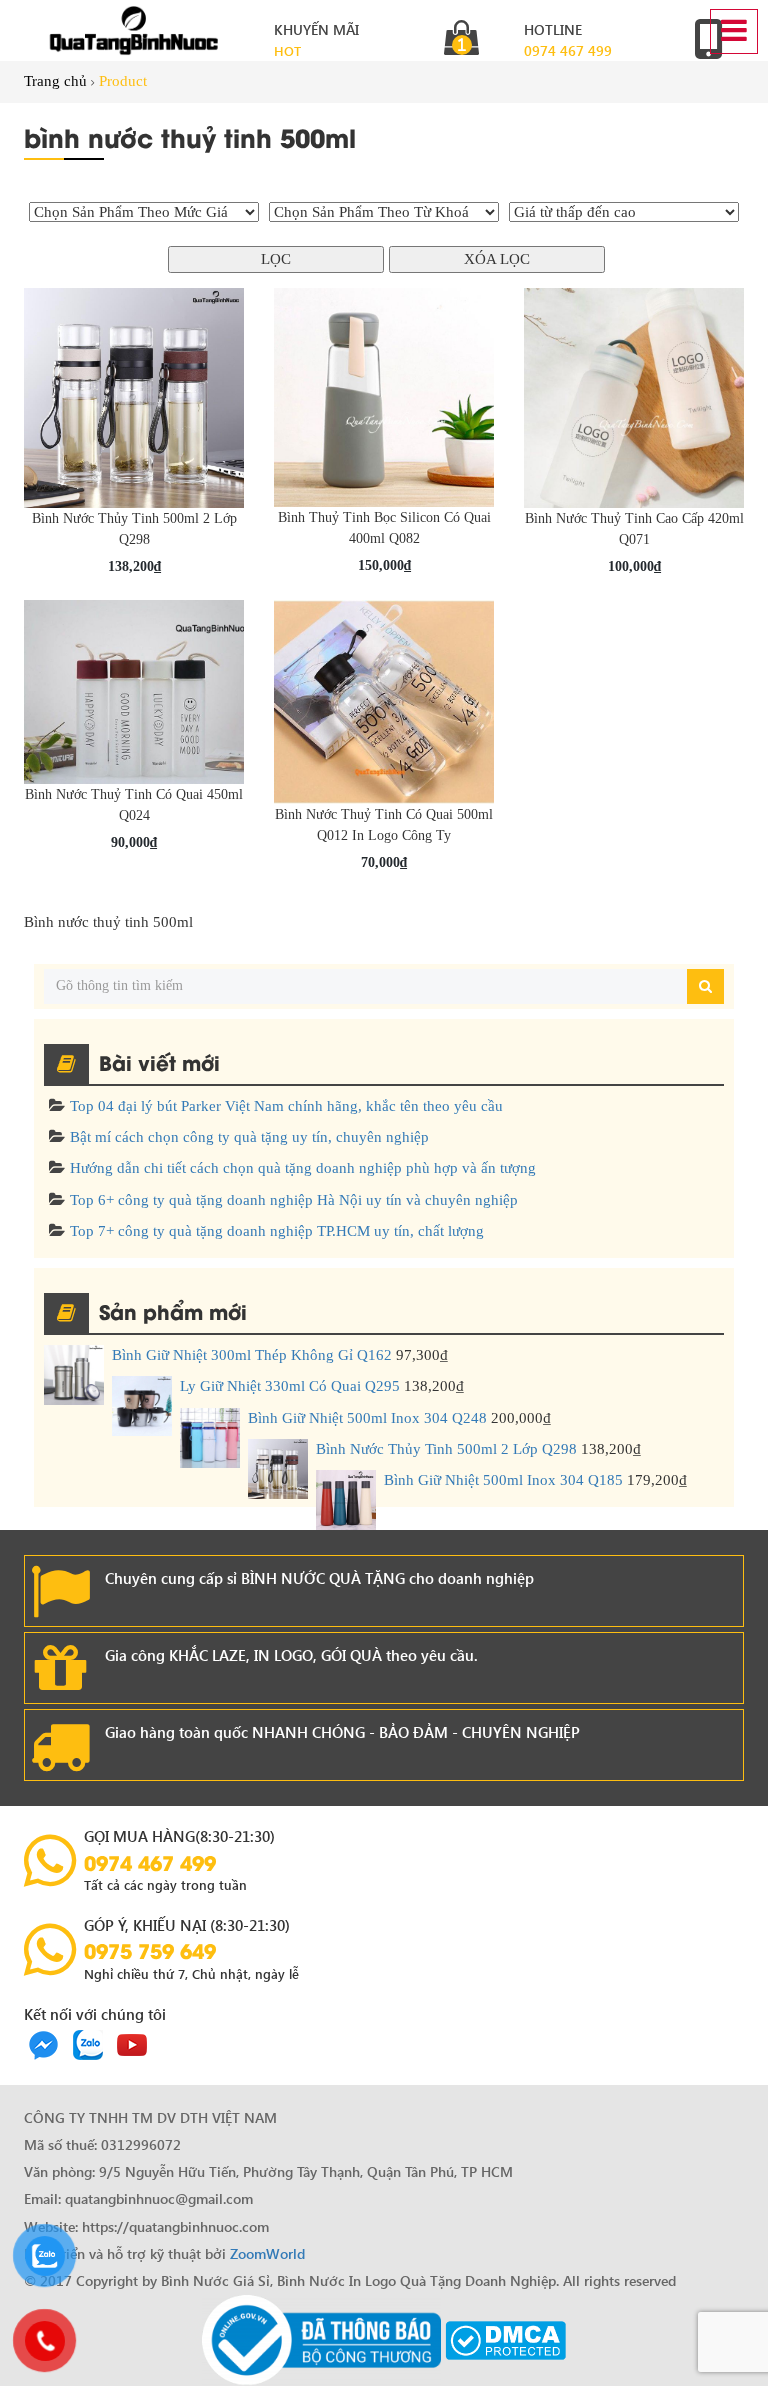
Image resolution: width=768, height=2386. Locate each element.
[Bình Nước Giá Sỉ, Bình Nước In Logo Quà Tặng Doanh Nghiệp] (134, 30)
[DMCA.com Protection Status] (505, 2338)
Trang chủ (55, 81)
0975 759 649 (150, 1950)
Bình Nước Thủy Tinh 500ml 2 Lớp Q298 (134, 529)
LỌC (276, 259)
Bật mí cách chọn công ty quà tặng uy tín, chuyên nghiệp (249, 1137)
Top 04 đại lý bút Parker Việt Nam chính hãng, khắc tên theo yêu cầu (286, 1106)
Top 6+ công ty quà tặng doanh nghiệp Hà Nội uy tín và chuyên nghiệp (294, 1200)
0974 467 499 (568, 50)
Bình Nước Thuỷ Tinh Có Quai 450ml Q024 (134, 805)
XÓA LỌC (497, 259)
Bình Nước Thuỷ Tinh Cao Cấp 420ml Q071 (634, 529)
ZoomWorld (267, 2253)
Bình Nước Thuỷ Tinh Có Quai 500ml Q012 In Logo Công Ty (384, 825)
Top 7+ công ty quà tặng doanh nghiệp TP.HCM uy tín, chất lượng (277, 1231)
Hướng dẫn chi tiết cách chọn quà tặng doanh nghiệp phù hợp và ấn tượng (303, 1168)
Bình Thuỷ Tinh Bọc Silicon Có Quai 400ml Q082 (384, 528)
